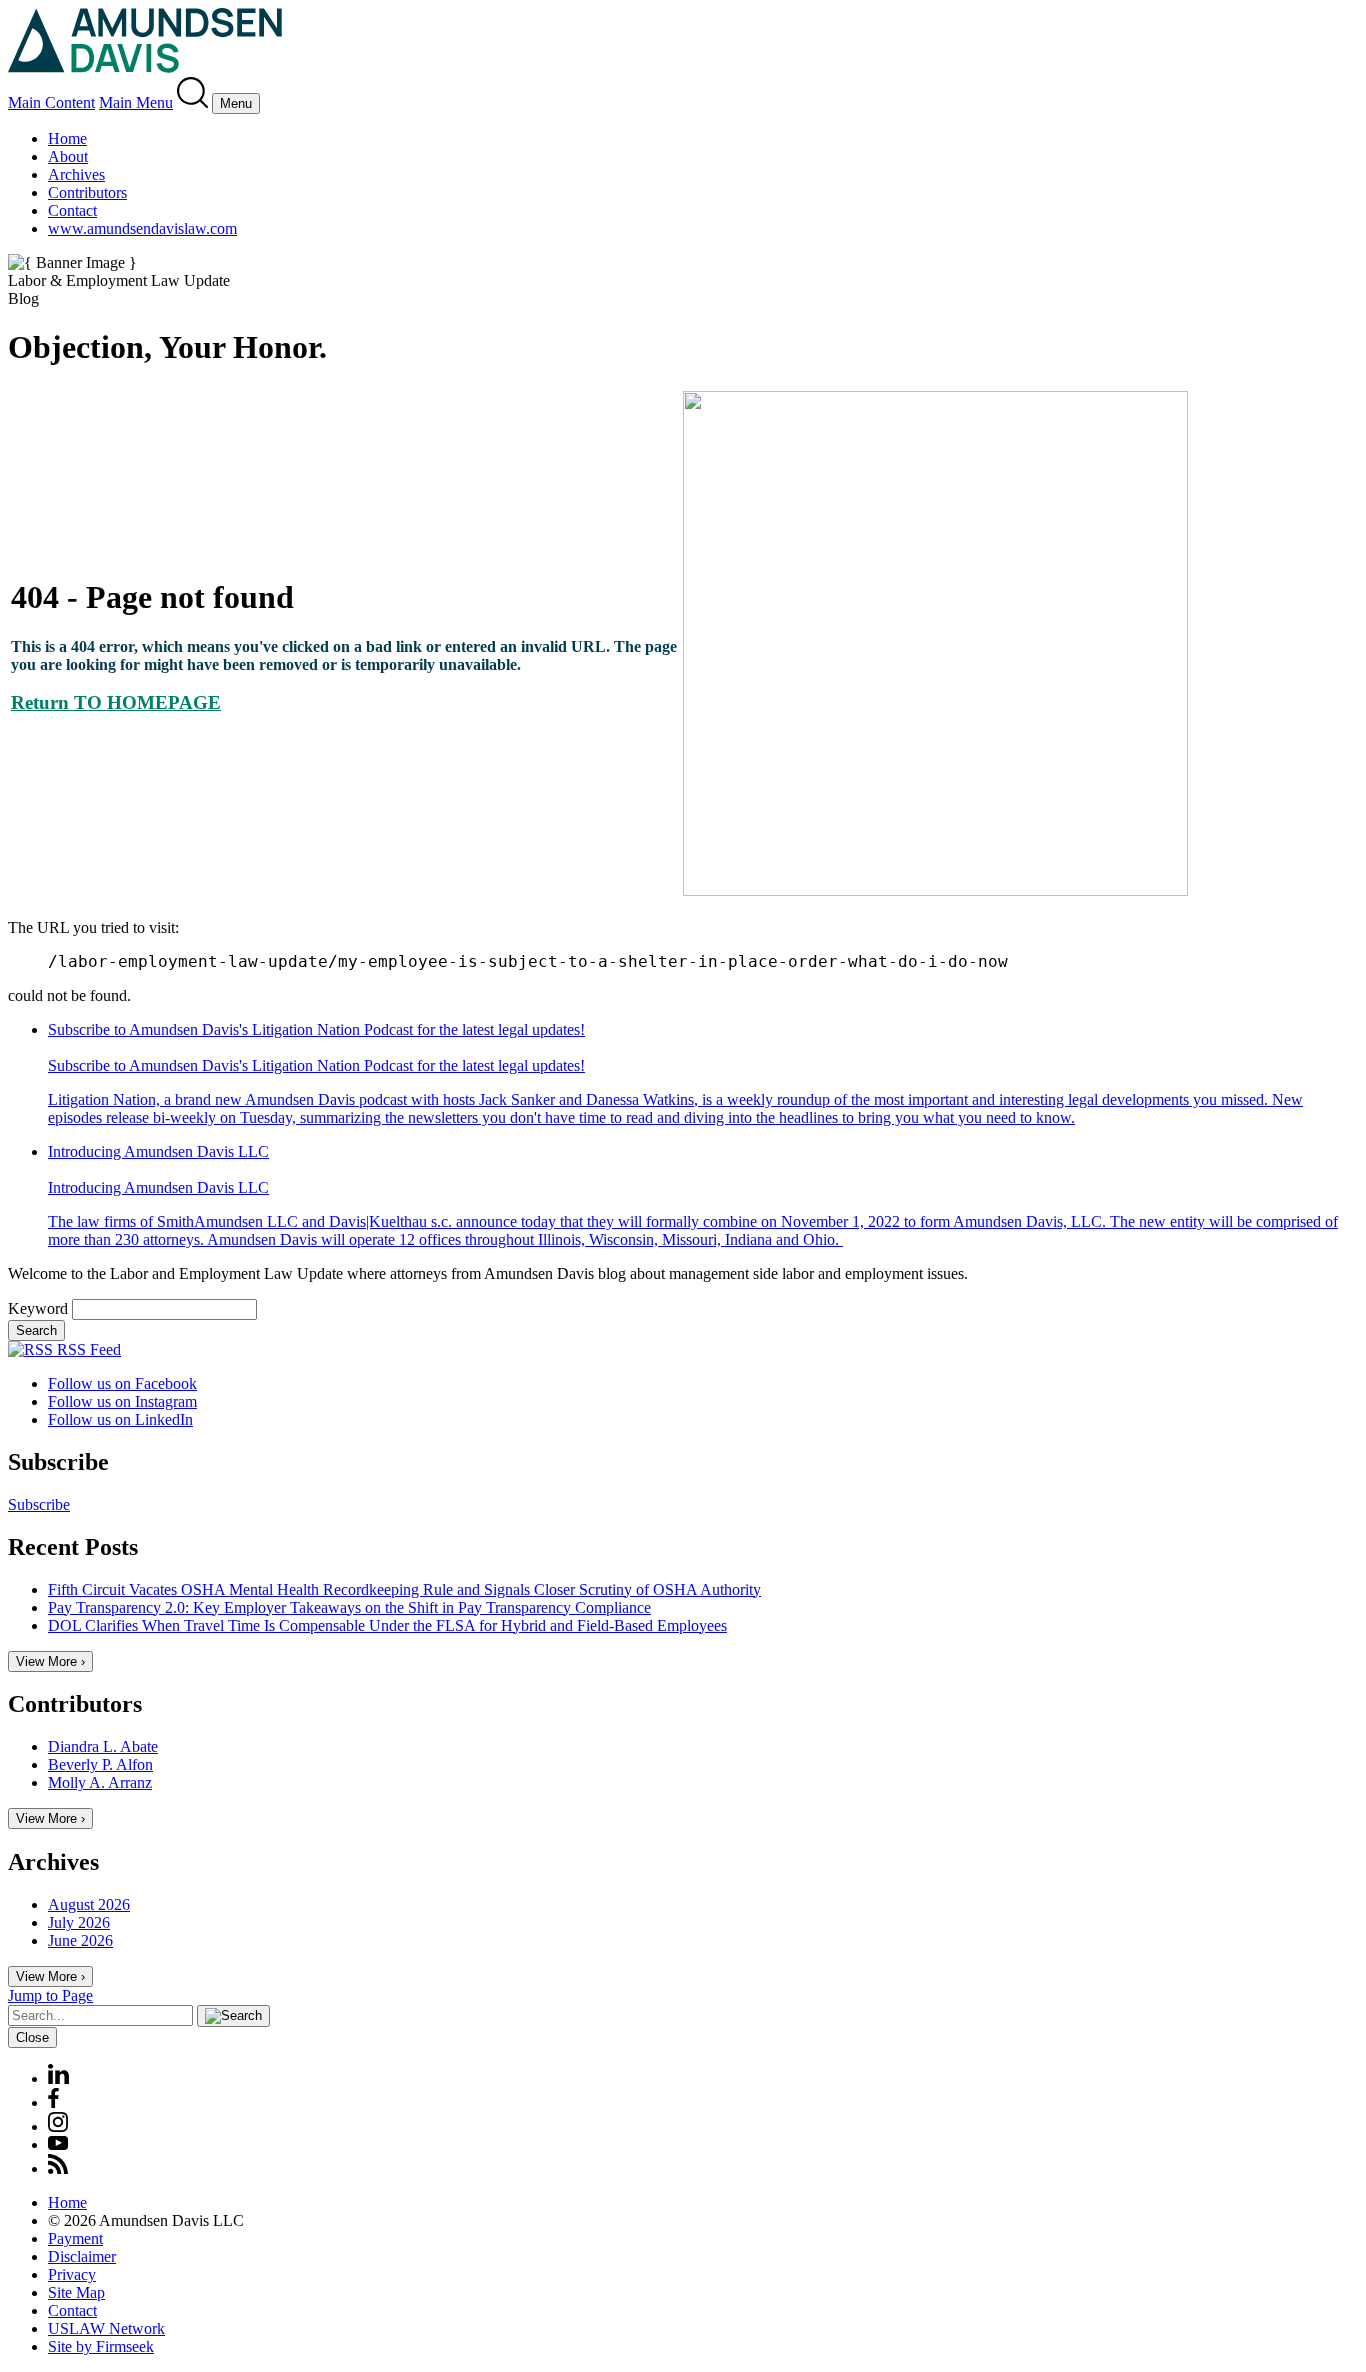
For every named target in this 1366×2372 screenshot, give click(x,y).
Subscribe (39, 1504)
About (68, 156)
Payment (75, 2238)
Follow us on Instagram (122, 1401)
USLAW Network (106, 2328)
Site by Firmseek (101, 2346)
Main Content (51, 102)
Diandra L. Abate (103, 1746)
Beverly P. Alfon (100, 1764)
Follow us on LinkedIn (120, 1419)
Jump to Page (50, 1995)
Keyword (38, 1308)
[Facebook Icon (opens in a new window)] (53, 2102)
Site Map (76, 2292)
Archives (76, 174)
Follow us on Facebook (122, 1383)
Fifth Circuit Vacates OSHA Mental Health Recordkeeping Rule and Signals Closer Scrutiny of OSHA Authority (404, 1589)
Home (67, 138)
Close (32, 2037)
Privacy (72, 2274)
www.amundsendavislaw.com (142, 228)
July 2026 (79, 1922)
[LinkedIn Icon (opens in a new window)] (58, 2078)
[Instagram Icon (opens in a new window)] (59, 2126)
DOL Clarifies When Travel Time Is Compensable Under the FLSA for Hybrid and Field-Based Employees (387, 1625)
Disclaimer (82, 2256)
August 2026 (89, 1904)
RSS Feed (87, 1349)
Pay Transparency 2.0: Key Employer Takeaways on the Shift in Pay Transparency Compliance (349, 1607)
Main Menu (136, 102)
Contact (72, 210)
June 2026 (80, 1940)
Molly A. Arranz (100, 1782)
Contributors (87, 192)
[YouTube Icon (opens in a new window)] (58, 2144)
